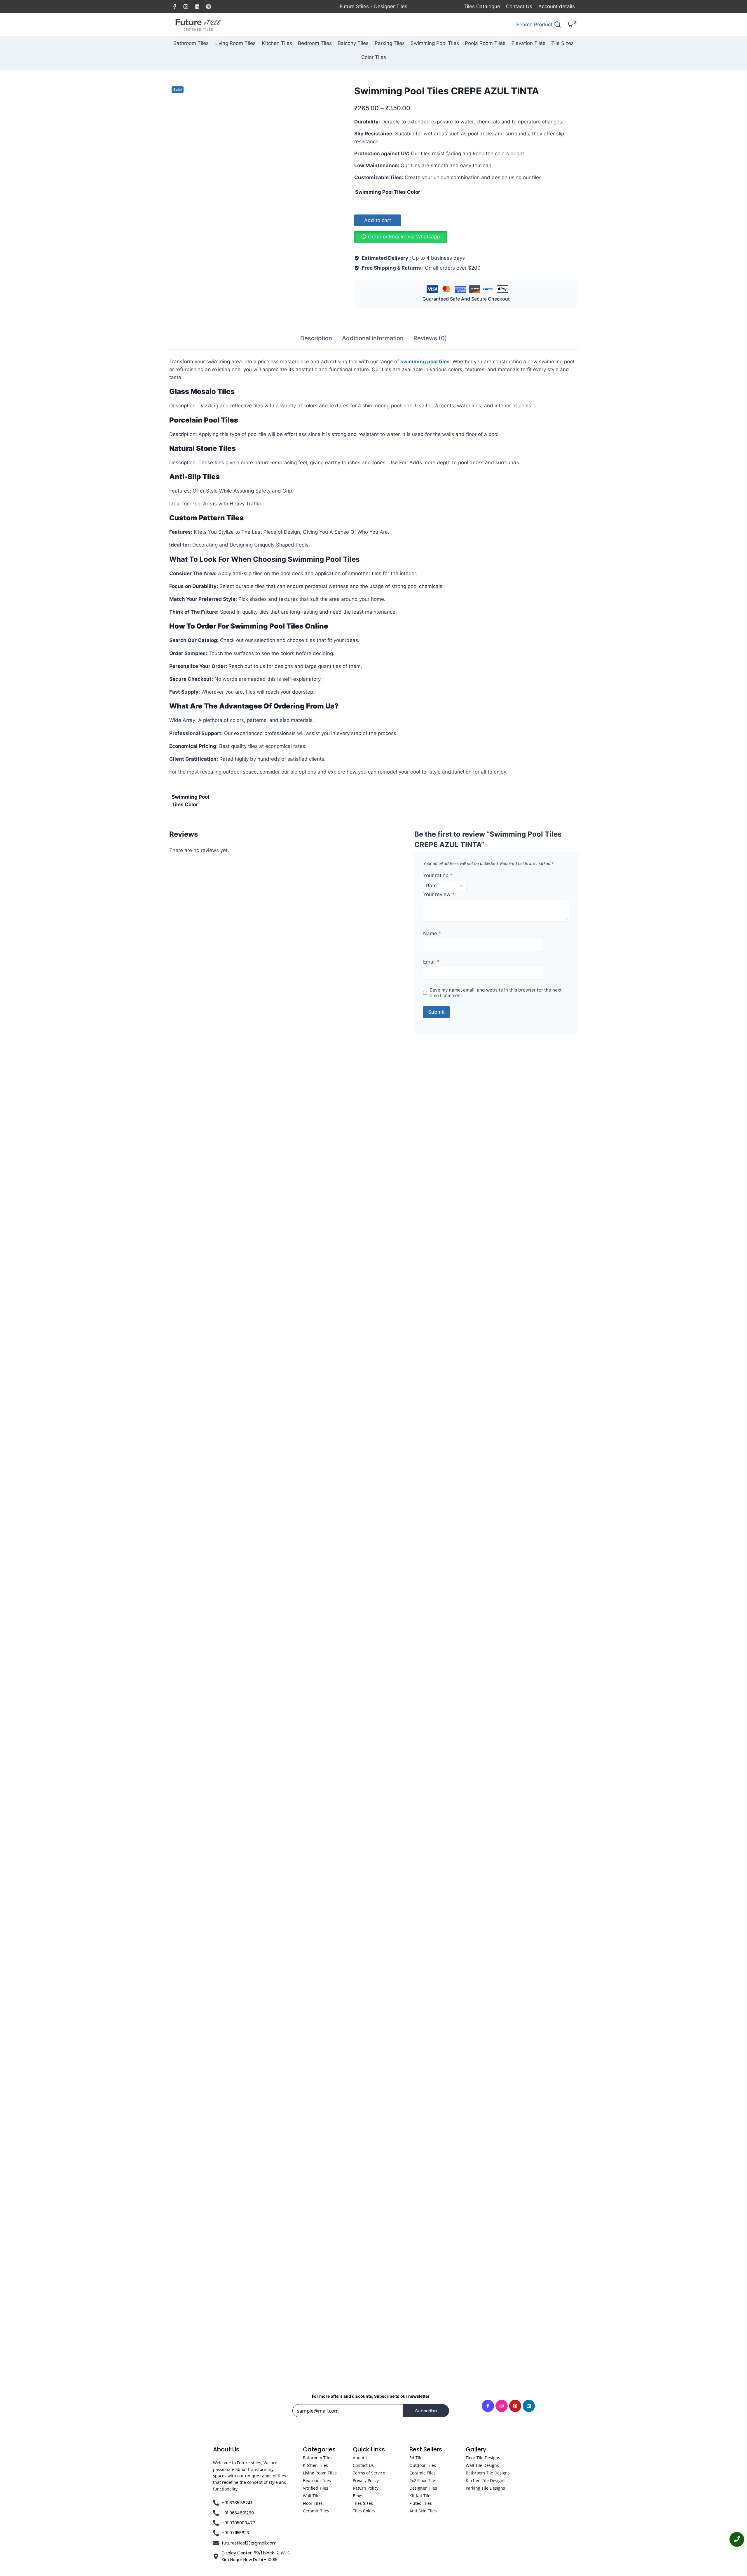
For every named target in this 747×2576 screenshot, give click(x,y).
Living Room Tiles (235, 43)
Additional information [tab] (373, 338)
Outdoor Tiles (423, 2465)
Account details (557, 6)
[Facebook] (174, 6)
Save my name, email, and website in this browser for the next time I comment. (496, 993)
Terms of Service (369, 2473)
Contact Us (519, 6)
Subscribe (426, 2411)
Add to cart (378, 220)
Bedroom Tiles (315, 43)
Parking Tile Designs (485, 2488)
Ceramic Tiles (316, 2511)
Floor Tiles (313, 2503)
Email (431, 962)
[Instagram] (186, 6)
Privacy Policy (366, 2480)
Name (432, 933)
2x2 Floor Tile (422, 2480)
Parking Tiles (390, 43)
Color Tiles (374, 57)
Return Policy (366, 2488)
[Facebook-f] (488, 2406)
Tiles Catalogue (482, 6)
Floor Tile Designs (483, 2458)
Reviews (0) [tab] (430, 338)
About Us (362, 2458)
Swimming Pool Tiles (435, 43)
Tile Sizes (562, 43)
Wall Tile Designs (482, 2465)
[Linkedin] (197, 6)
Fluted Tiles (421, 2503)
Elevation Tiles (528, 43)
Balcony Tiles (353, 43)
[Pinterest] (208, 6)
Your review (439, 894)
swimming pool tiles (425, 362)
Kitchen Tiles (277, 43)
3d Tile (416, 2458)
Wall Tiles (312, 2496)
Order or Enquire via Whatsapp (404, 237)
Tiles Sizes (363, 2503)
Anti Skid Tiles (423, 2511)
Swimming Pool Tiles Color (388, 192)
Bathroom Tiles (191, 43)
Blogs (358, 2496)
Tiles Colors (364, 2511)
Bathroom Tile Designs (488, 2473)
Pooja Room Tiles (485, 43)
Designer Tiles (423, 2488)
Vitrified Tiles (316, 2488)
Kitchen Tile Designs (486, 2480)
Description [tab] (316, 338)
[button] (401, 237)
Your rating (438, 875)
